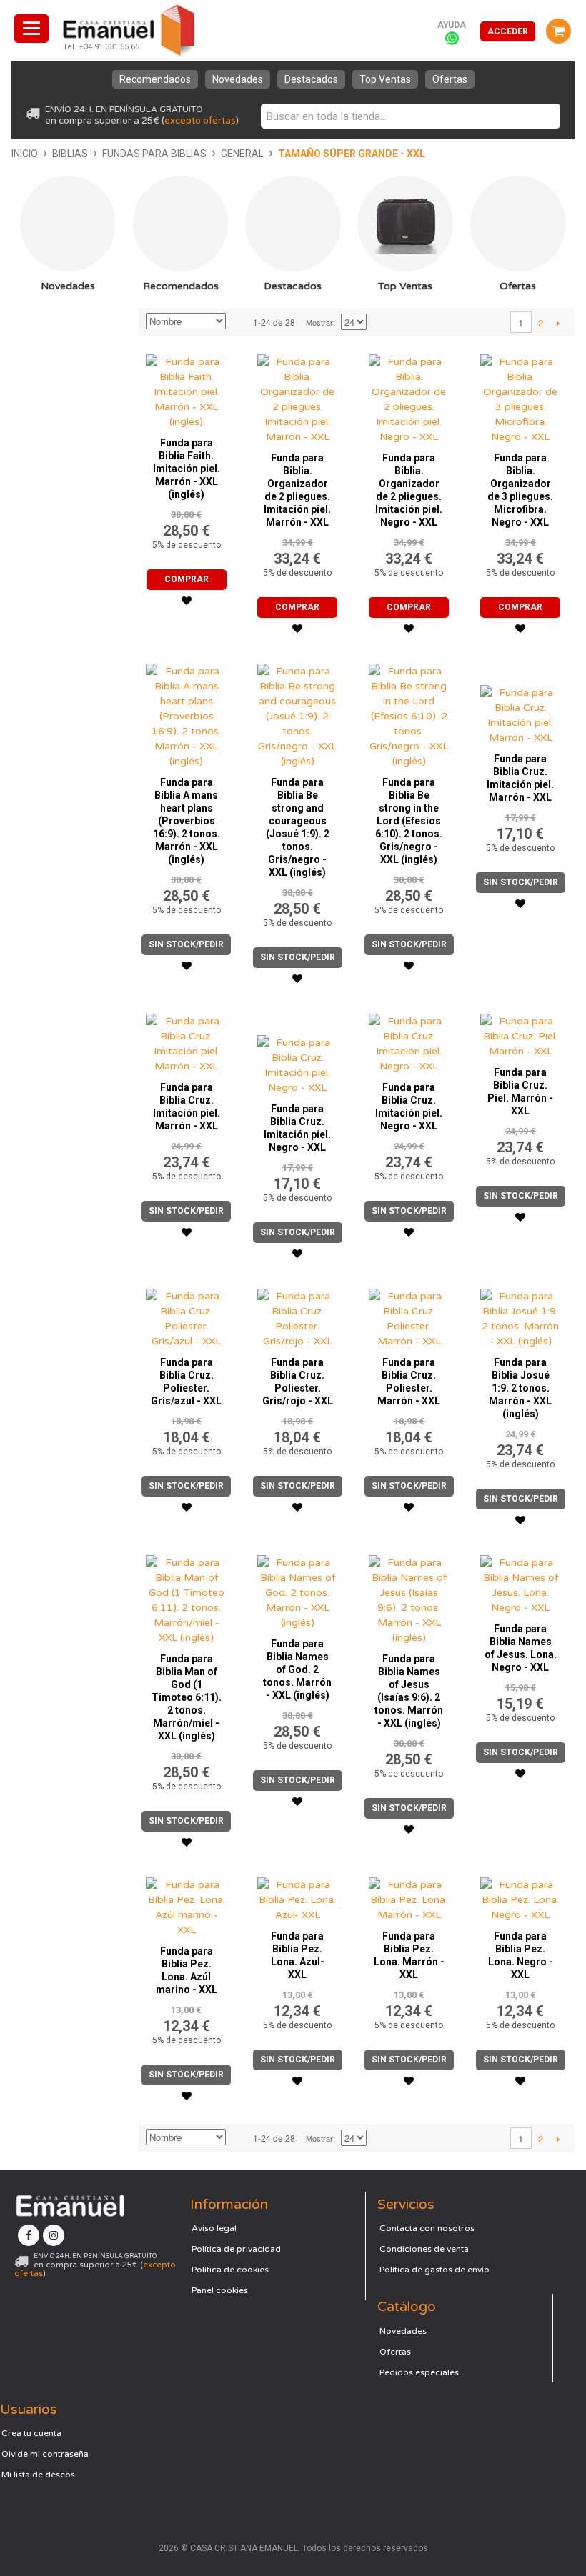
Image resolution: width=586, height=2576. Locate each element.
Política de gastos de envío (434, 2270)
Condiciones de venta (424, 2249)
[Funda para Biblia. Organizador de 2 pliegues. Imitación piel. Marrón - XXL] (298, 396)
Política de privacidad (236, 2249)
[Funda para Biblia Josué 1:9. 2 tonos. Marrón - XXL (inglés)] (521, 1315)
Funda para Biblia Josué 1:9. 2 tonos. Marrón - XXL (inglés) (520, 1388)
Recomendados (155, 79)
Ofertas (450, 79)
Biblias (70, 154)
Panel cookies (220, 2290)
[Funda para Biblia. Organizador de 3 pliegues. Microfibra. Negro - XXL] (521, 396)
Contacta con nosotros (427, 2228)
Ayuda (452, 25)
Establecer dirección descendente (239, 322)
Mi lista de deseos (38, 2475)
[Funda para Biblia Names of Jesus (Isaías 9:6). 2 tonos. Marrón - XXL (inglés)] (409, 1597)
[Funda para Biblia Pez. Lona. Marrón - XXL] (409, 1896)
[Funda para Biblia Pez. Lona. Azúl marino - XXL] (186, 1904)
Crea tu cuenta (31, 2433)
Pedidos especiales (419, 2372)
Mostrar (319, 322)
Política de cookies (230, 2270)
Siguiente (558, 323)
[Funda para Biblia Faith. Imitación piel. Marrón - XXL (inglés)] (186, 388)
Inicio (25, 154)
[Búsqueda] (546, 116)
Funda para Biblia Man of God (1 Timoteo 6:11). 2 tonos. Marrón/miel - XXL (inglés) (187, 1697)
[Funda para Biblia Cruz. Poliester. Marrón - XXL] (409, 1315)
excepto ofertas (200, 121)
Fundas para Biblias (154, 154)
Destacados (311, 79)
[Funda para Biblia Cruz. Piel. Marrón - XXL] (521, 1033)
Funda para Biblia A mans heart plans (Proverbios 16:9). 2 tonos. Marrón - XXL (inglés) (187, 821)
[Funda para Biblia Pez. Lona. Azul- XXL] (298, 1896)
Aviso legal (214, 2228)
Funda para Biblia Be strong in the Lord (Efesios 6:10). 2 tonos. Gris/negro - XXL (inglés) (409, 821)
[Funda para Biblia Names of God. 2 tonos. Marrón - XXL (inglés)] (298, 1589)
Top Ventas (385, 79)
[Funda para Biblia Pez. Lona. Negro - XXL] (521, 1896)
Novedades (238, 79)
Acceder (508, 31)
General (242, 154)
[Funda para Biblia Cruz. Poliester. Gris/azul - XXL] (186, 1315)
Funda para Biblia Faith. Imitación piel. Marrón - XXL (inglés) (187, 469)
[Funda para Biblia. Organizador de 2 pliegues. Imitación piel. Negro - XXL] (409, 396)
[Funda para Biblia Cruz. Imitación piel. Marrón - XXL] (521, 701)
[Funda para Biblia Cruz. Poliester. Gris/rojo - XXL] (298, 1315)
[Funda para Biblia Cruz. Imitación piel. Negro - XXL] (298, 1051)
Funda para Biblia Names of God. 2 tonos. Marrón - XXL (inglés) (297, 1669)
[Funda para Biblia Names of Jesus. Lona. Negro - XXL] (521, 1582)
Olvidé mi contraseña (45, 2454)
